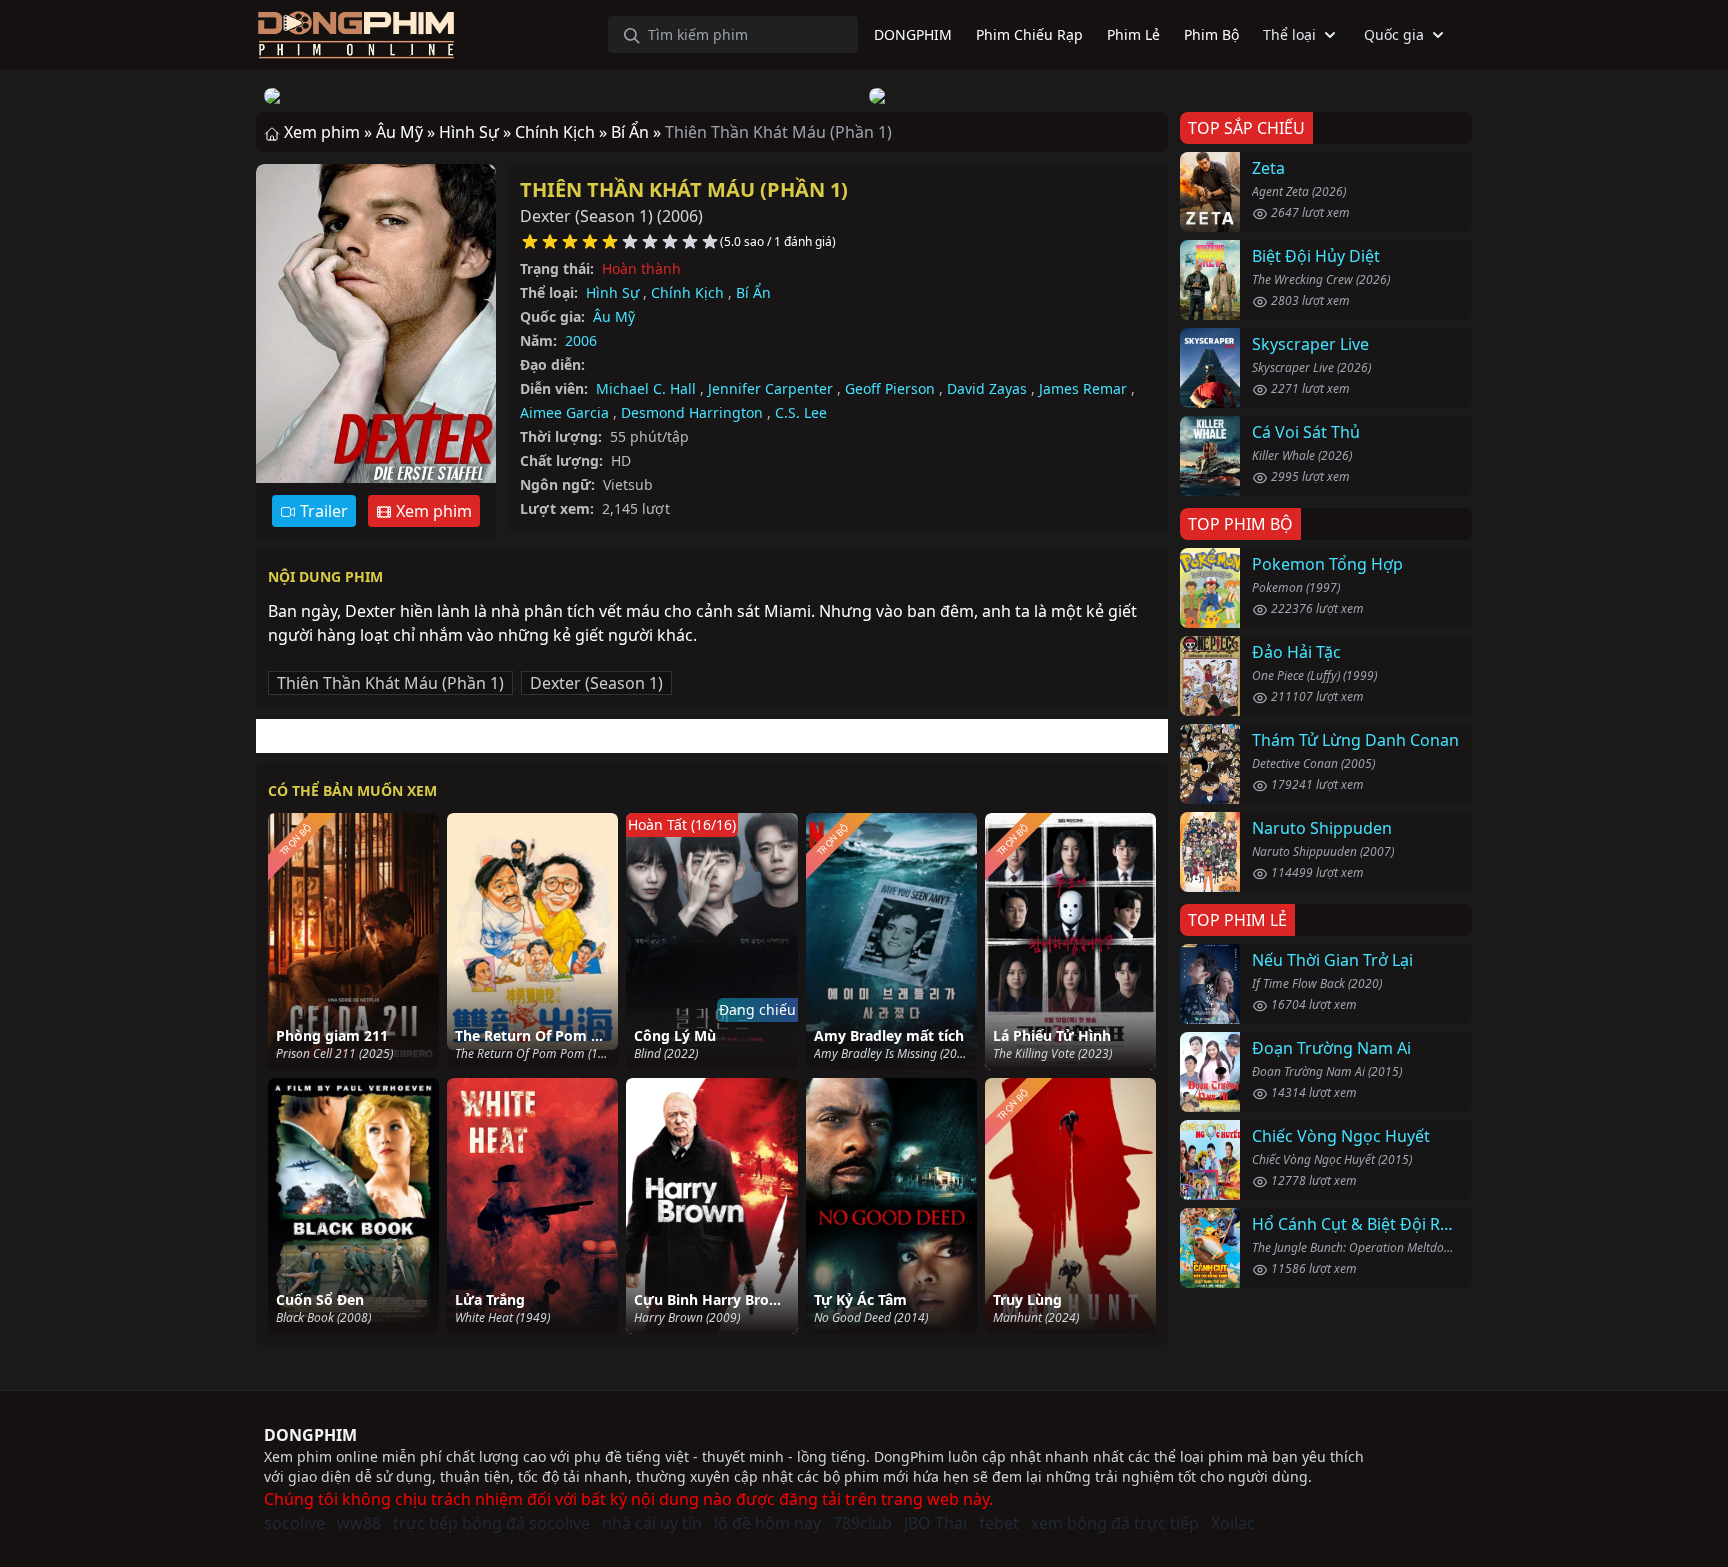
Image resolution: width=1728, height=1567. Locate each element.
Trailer (322, 511)
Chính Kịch (687, 292)
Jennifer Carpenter (770, 388)
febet (999, 1523)
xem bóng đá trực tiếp (1115, 1523)
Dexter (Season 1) (596, 683)
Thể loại (1289, 34)
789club (862, 1523)
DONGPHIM (310, 1435)
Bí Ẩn (753, 292)
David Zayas (987, 388)
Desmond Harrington (692, 412)
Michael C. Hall (646, 388)
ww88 (359, 1523)
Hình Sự (612, 292)
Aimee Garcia (564, 412)
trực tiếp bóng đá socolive (491, 1523)
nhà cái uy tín (652, 1523)
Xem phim (432, 511)
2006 (581, 340)
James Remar (1083, 388)
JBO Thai (935, 1523)
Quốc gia (1394, 34)
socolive (294, 1523)
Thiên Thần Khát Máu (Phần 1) (684, 189)
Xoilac (1233, 1523)
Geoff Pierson (890, 388)
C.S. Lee (801, 412)
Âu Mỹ (614, 316)
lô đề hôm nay (767, 1523)
